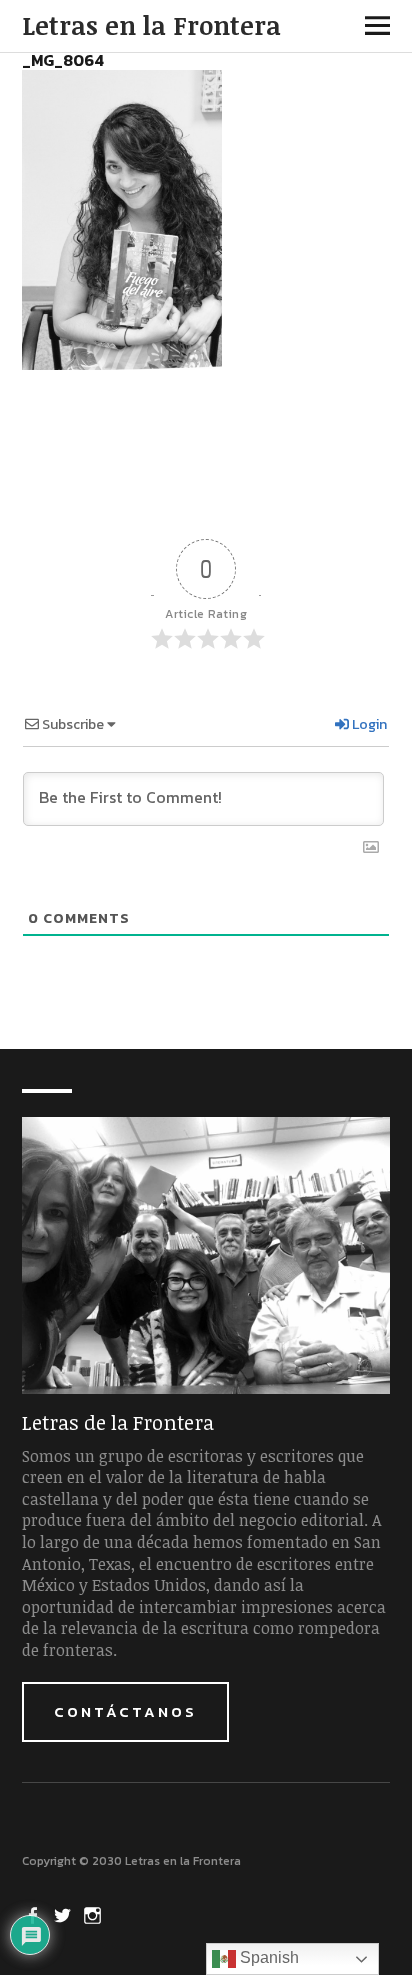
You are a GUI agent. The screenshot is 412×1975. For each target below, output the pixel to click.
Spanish (267, 1957)
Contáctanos (125, 1711)
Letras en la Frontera (151, 25)
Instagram (95, 1914)
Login (368, 724)
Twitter (65, 1914)
